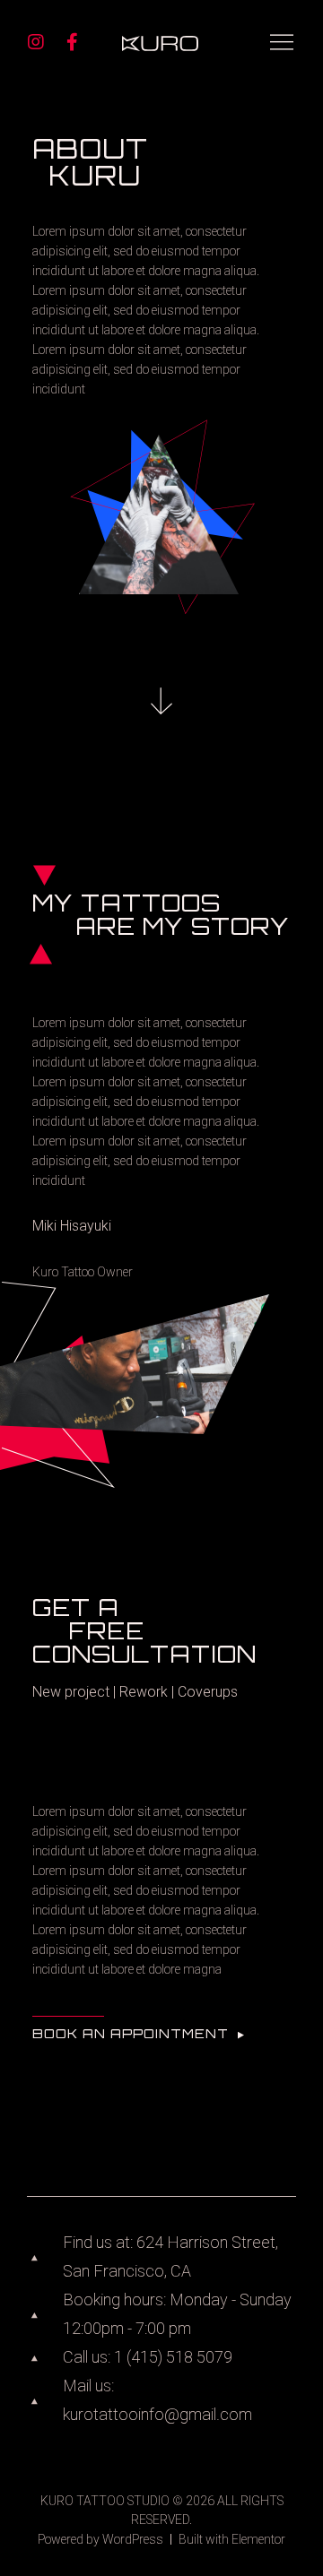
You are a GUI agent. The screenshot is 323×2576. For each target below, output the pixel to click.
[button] (139, 2036)
